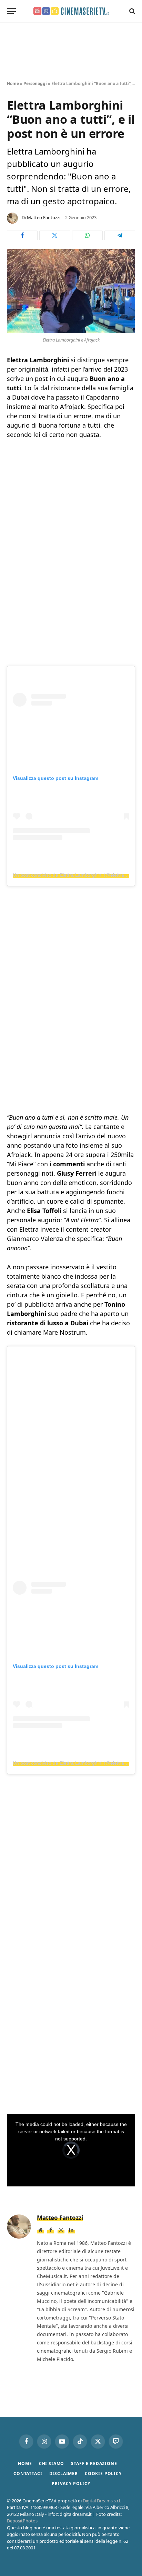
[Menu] (11, 11)
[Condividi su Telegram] (120, 235)
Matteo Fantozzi (44, 217)
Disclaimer (64, 2474)
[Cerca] (131, 11)
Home (13, 83)
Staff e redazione (94, 2463)
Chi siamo (52, 2463)
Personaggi (35, 83)
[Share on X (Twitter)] (55, 235)
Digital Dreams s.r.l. (102, 2501)
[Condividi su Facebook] (22, 235)
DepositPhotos (22, 2521)
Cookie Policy (103, 2474)
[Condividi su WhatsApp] (87, 235)
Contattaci (28, 2474)
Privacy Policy (71, 2484)
